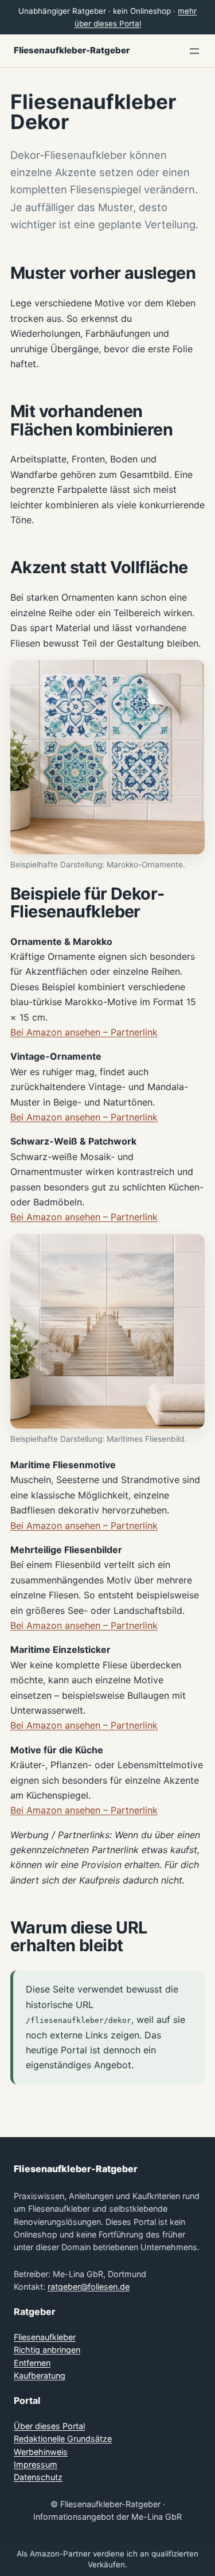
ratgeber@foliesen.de (89, 2287)
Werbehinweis (41, 2452)
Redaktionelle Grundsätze (63, 2439)
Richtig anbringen (47, 2350)
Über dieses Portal (49, 2426)
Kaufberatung (40, 2375)
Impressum (36, 2464)
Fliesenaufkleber (45, 2337)
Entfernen (32, 2363)
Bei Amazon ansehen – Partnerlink (84, 1032)
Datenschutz (38, 2477)
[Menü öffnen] (194, 51)
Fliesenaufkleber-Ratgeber (72, 50)
